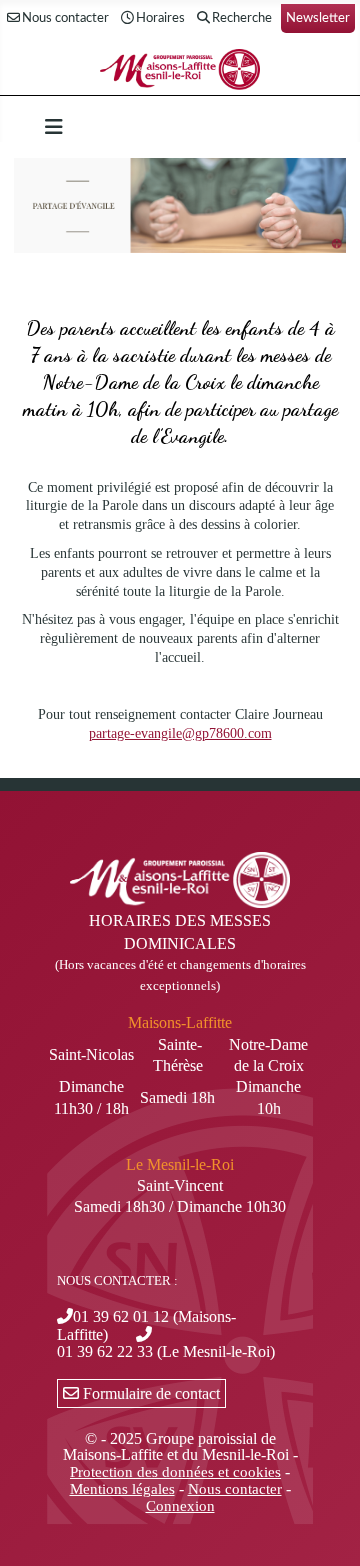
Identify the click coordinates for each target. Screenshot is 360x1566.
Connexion (180, 1506)
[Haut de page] (325, 1529)
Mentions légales (122, 1489)
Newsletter (318, 18)
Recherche (242, 18)
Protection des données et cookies (175, 1472)
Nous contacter (65, 18)
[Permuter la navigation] (54, 127)
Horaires (160, 18)
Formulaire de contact (149, 1393)
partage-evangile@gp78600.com (180, 733)
